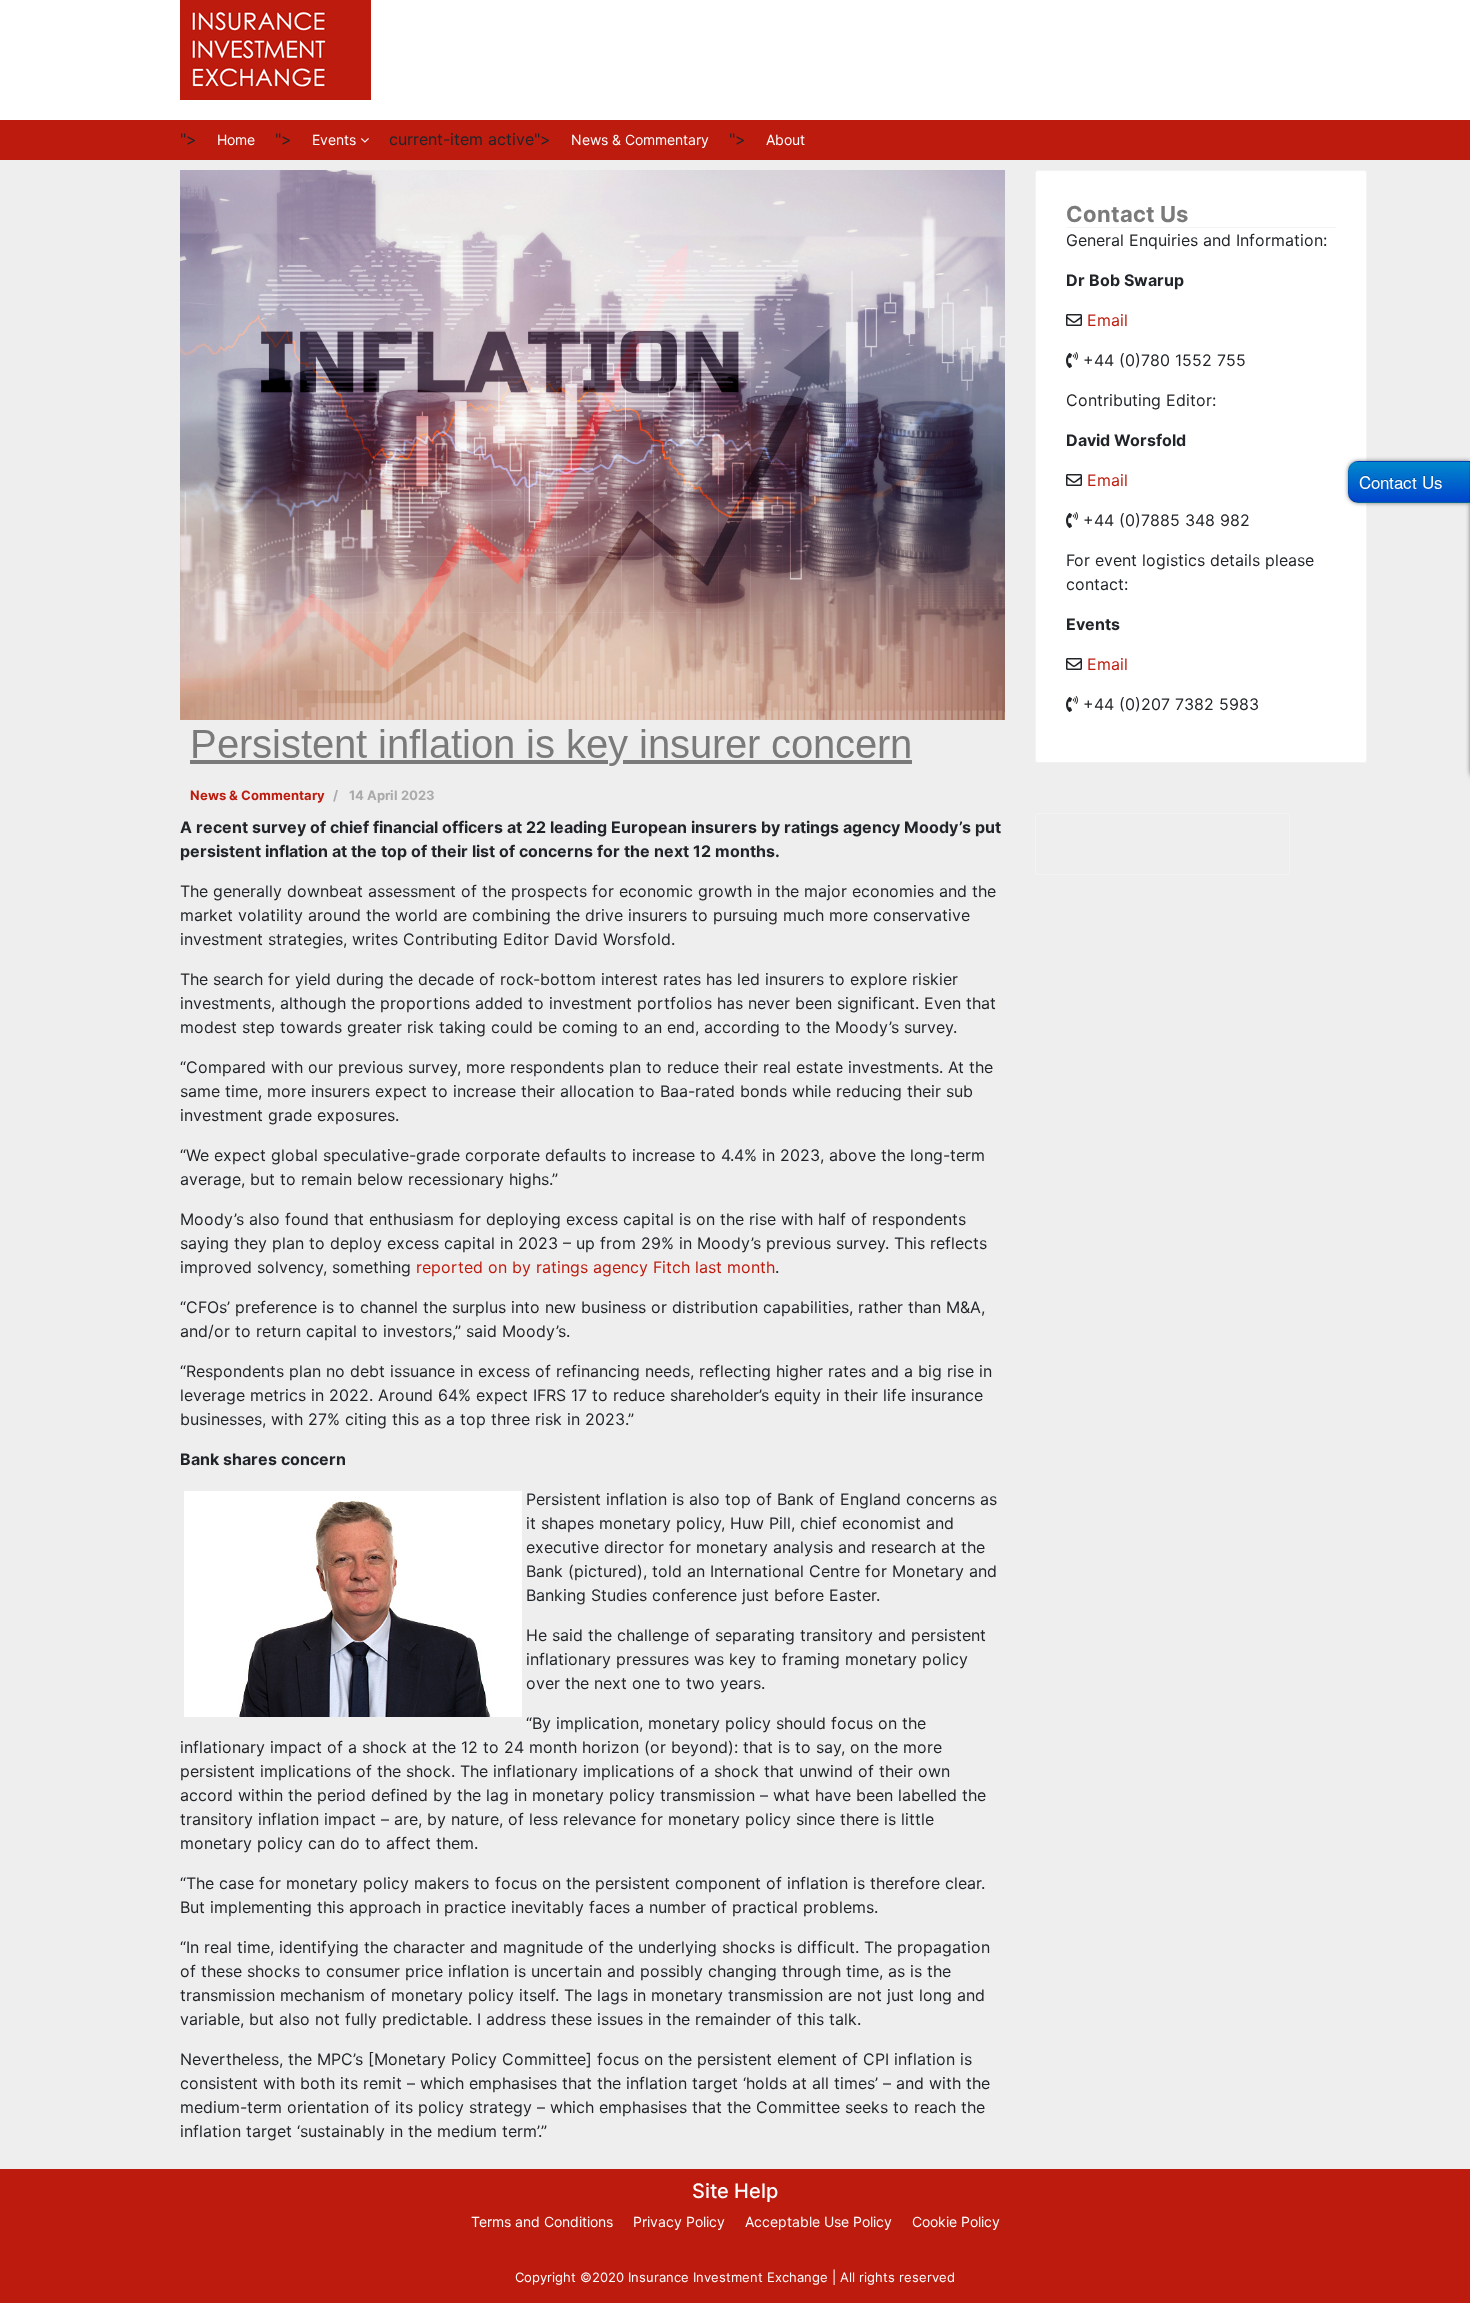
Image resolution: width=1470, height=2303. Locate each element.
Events (334, 139)
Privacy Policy (679, 2221)
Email (1107, 320)
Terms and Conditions (542, 2221)
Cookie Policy (956, 2221)
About (785, 139)
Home (236, 139)
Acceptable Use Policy (818, 2221)
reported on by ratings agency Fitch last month (595, 1267)
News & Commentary (640, 139)
